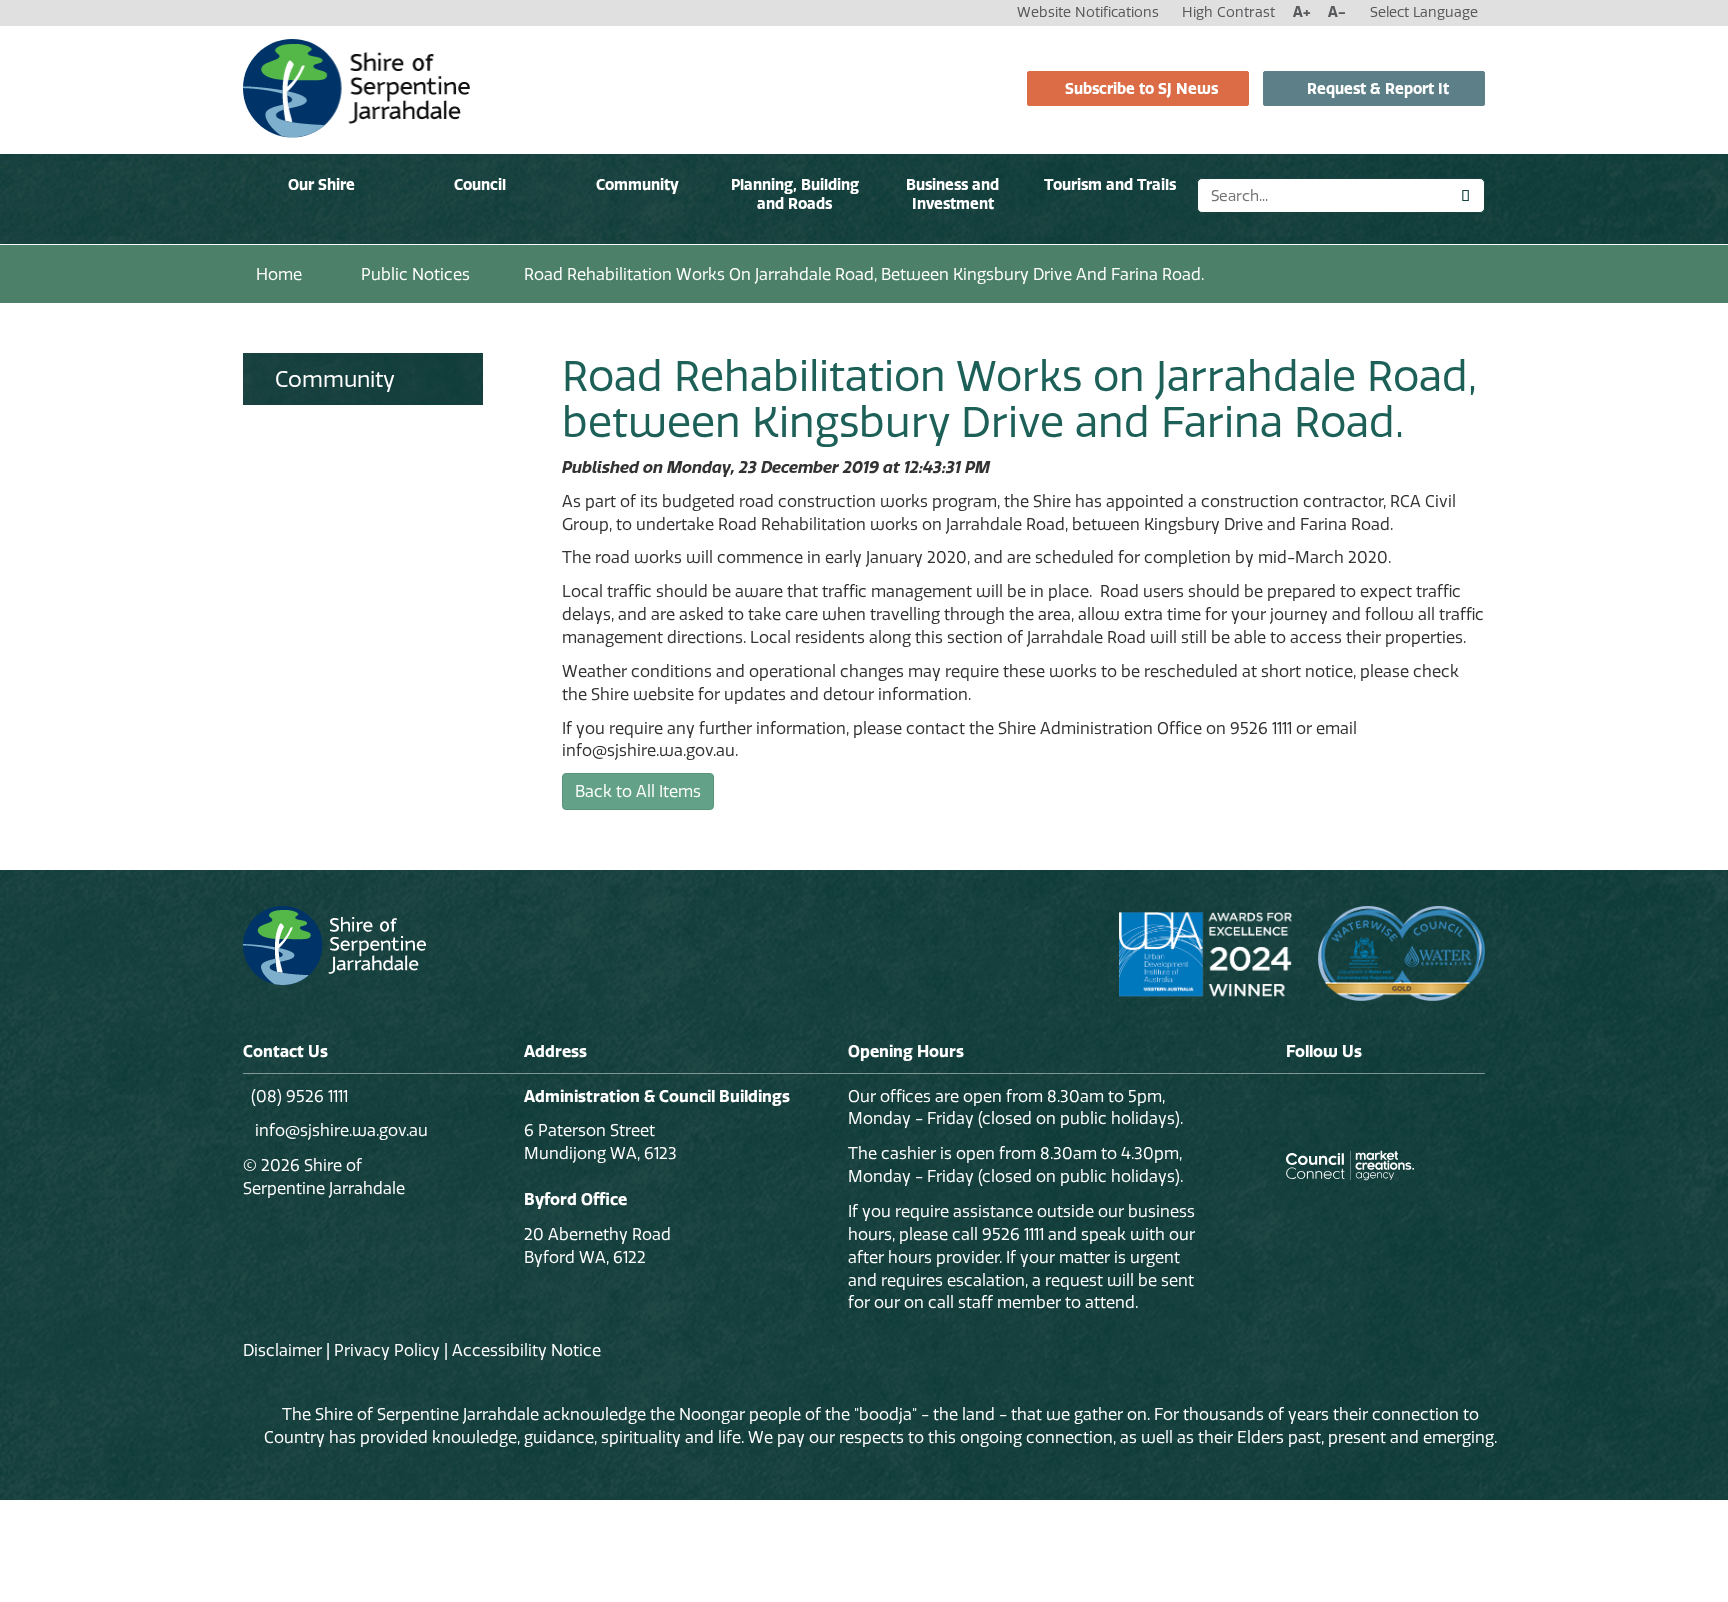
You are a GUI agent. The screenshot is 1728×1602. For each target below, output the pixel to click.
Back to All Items (638, 791)
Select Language (1424, 12)
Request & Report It (1378, 88)
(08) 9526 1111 (299, 1096)
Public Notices (415, 274)
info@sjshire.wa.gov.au (339, 1130)
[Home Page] (356, 87)
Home (279, 274)
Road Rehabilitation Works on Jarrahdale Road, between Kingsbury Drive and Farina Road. (864, 274)
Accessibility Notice (526, 1350)
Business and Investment (952, 194)
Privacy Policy (387, 1350)
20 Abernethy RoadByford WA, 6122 (597, 1245)
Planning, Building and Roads (795, 194)
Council (480, 184)
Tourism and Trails (1110, 184)
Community (637, 184)
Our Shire (321, 184)
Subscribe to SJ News (1141, 88)
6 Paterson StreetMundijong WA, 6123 (600, 1141)
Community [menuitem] (335, 379)
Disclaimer (282, 1350)
